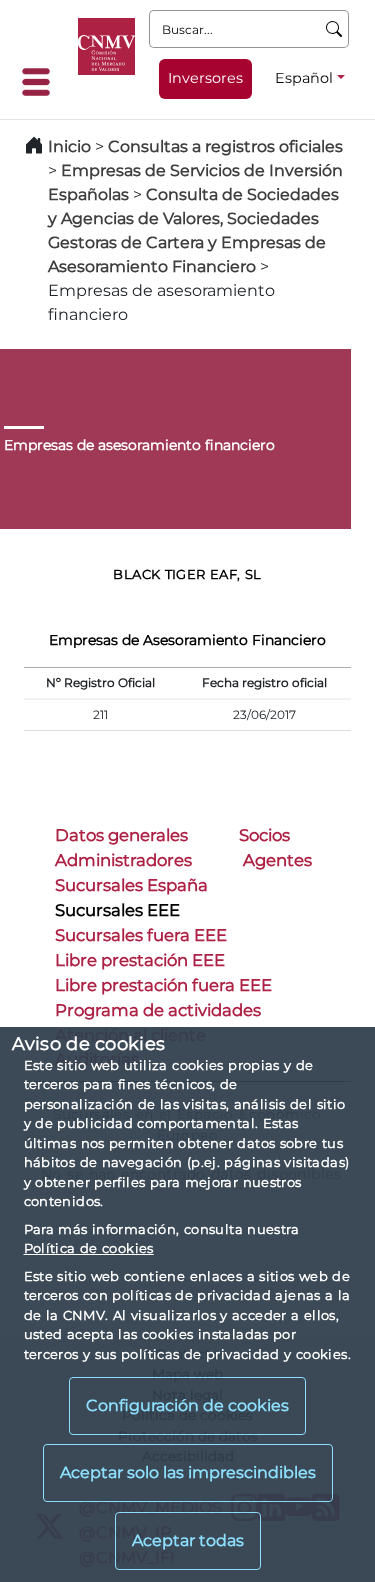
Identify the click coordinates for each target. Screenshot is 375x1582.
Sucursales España (131, 885)
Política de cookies (89, 1248)
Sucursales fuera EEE (141, 935)
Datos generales (121, 835)
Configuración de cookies (187, 1405)
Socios (264, 835)
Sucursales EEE (117, 910)
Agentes (277, 860)
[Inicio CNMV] (106, 46)
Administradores (123, 860)
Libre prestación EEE (140, 960)
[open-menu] (42, 82)
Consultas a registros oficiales (225, 146)
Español (304, 78)
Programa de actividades (158, 1010)
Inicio (69, 146)
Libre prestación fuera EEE (163, 985)
